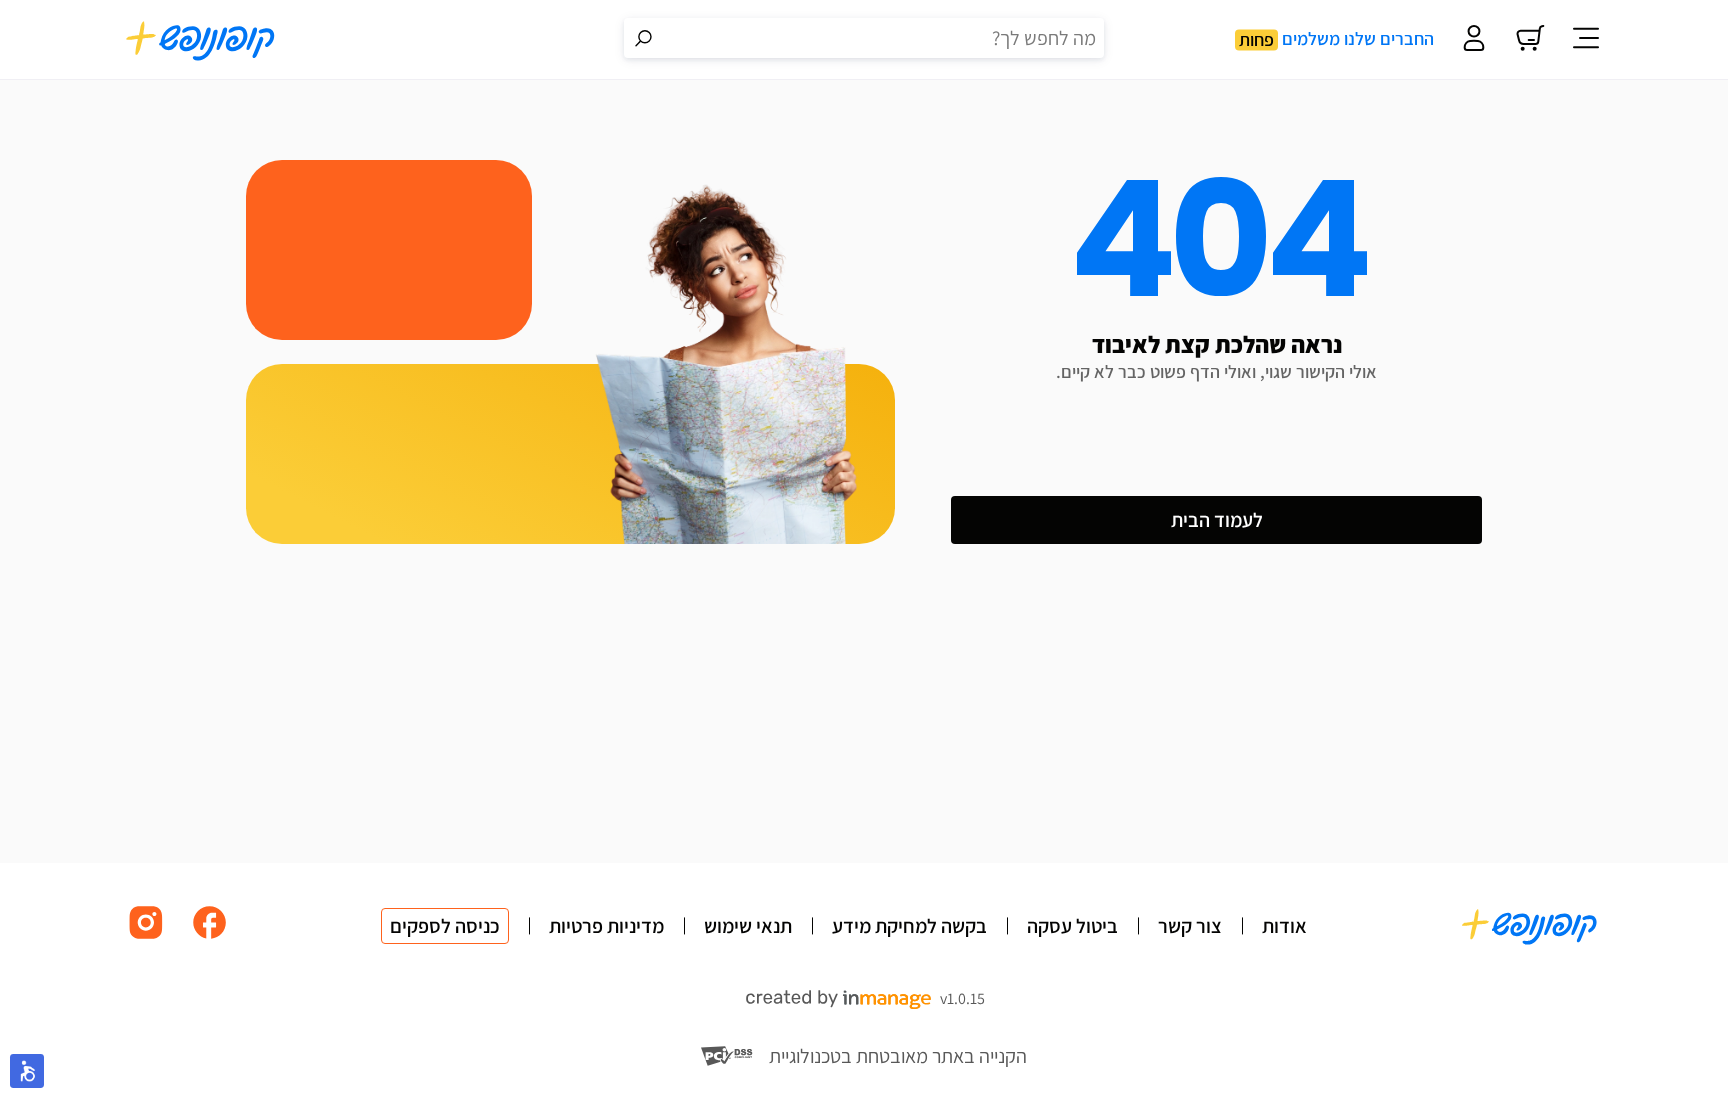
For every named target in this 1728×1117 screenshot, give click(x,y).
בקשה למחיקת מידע (909, 926)
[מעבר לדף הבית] (201, 40)
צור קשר (1190, 926)
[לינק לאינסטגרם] (146, 937)
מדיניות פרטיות (606, 926)
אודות (1284, 926)
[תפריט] (1586, 40)
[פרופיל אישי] (1474, 40)
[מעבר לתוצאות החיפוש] (644, 38)
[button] (27, 1071)
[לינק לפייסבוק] (210, 937)
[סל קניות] (1530, 40)
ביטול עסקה (1072, 926)
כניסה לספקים (445, 926)
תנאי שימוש (748, 926)
